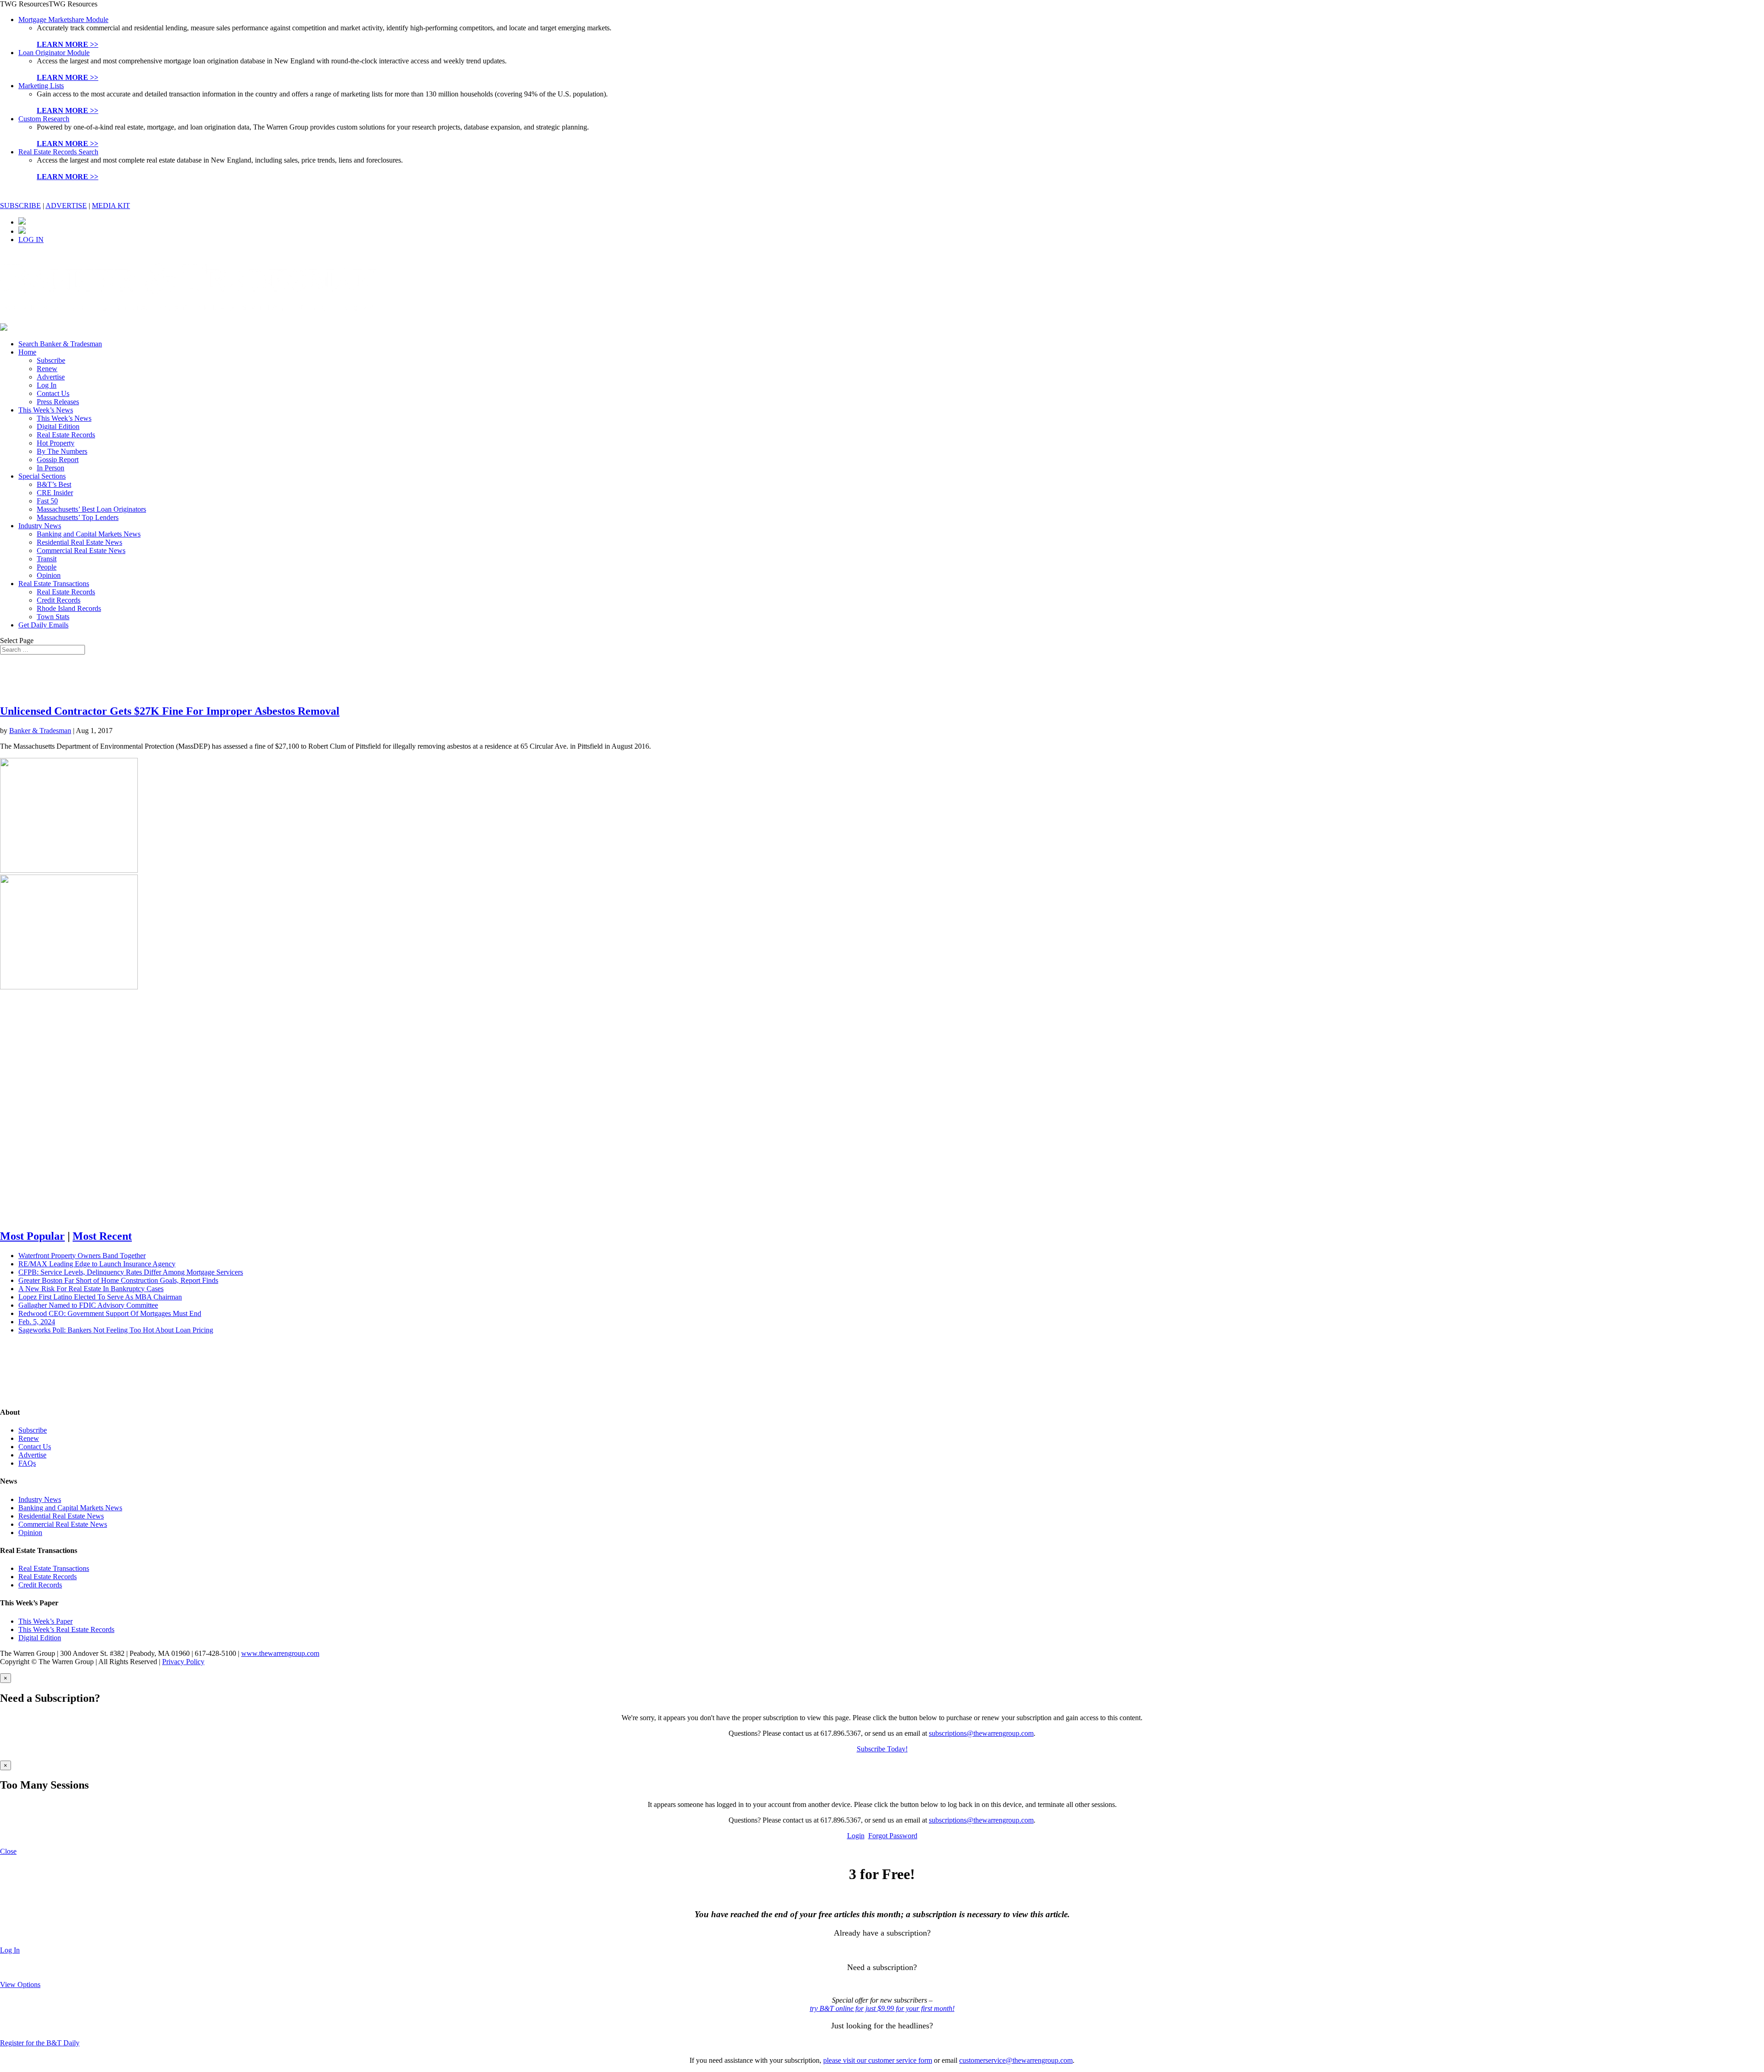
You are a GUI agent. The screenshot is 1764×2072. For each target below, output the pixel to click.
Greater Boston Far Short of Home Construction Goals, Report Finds (118, 1280)
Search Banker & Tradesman (60, 344)
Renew (47, 369)
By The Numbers (62, 451)
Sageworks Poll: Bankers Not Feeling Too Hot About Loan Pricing (116, 1330)
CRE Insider (55, 493)
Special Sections (42, 476)
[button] (49, 4)
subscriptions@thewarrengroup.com (981, 1733)
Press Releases (58, 402)
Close (8, 1851)
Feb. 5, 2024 (37, 1322)
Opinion (49, 575)
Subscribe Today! (882, 1749)
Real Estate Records (66, 435)
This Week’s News (46, 410)
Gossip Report (58, 460)
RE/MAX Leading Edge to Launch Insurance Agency (97, 1264)
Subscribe (51, 360)
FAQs (27, 1463)
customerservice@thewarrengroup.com (1016, 2060)
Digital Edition (58, 426)
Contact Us (53, 393)
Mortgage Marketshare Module (63, 20)
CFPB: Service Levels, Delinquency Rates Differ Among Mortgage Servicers (131, 1272)
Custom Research (44, 119)
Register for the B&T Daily (40, 2043)
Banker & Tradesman (40, 731)
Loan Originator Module (54, 53)
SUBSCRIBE (20, 206)
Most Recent (102, 1236)
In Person (51, 468)
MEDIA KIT (111, 206)
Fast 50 (47, 501)
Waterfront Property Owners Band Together (82, 1256)
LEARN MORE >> (68, 44)
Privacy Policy (183, 1662)
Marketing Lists (41, 86)
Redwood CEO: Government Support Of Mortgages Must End (110, 1313)
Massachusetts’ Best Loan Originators (91, 509)
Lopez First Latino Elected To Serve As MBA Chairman (100, 1297)
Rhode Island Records (69, 608)
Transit (47, 559)
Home (27, 352)
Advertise (51, 377)
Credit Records (59, 600)
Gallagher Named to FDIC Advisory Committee (88, 1305)
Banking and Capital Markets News (89, 534)
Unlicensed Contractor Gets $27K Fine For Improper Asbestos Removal (170, 711)
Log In (47, 385)
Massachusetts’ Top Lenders (78, 517)
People (47, 567)
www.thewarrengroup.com (280, 1653)
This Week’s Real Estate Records (66, 1629)
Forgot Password (893, 1836)
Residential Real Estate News (79, 542)
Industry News (40, 526)
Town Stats (53, 617)
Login (856, 1836)
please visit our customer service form (878, 2060)
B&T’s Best (54, 484)
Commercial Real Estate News (81, 550)
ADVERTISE (66, 206)
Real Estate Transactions (54, 584)
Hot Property (56, 443)
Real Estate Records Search (58, 152)
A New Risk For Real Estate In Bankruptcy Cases (91, 1289)
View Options (20, 1984)
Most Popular (32, 1236)
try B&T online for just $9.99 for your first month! (882, 2008)
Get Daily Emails (43, 625)
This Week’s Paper (45, 1621)
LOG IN (31, 240)
